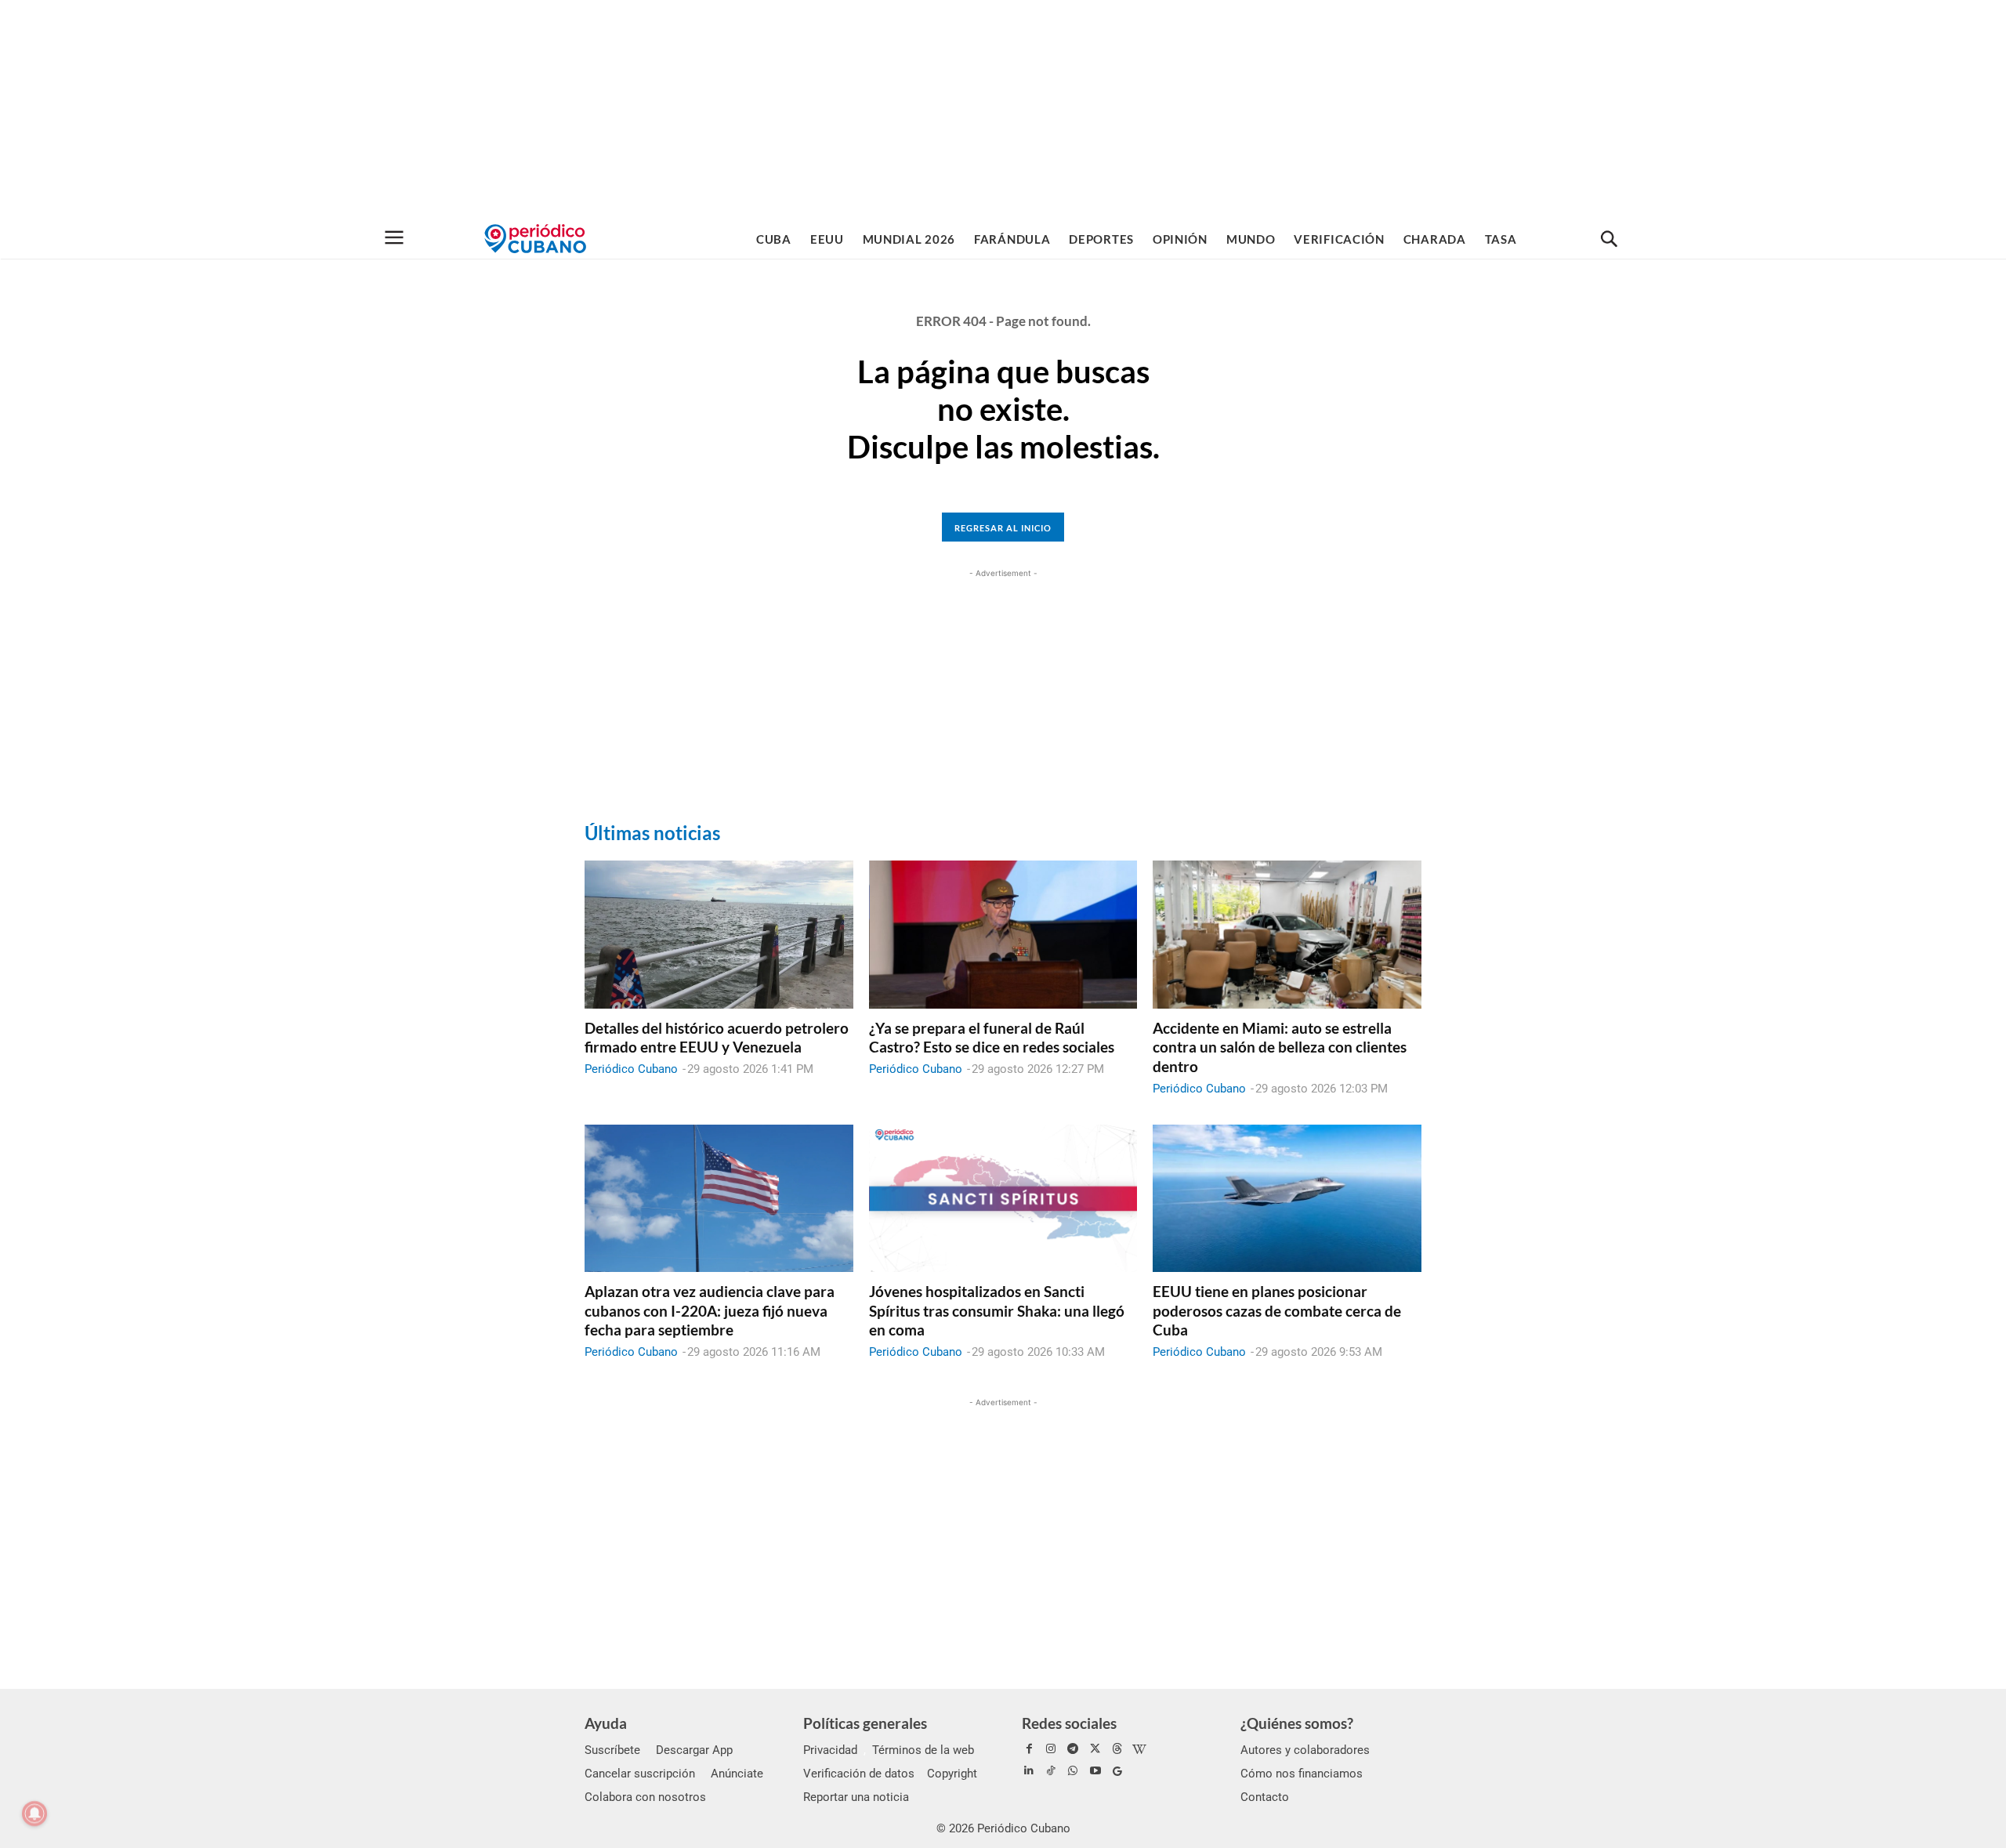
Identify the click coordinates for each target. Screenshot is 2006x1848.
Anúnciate (737, 1774)
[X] (1095, 1749)
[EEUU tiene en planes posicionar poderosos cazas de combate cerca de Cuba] (1287, 1198)
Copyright (952, 1774)
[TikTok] (1051, 1771)
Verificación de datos (859, 1774)
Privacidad (830, 1750)
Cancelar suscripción (640, 1774)
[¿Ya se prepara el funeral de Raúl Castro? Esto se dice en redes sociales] (1003, 934)
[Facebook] (1029, 1749)
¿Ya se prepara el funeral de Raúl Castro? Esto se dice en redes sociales (992, 1038)
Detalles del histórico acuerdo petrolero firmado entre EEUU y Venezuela (717, 1038)
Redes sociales (1069, 1723)
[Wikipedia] (1139, 1749)
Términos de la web (923, 1750)
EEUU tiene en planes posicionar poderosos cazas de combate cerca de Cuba (1277, 1310)
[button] (1609, 240)
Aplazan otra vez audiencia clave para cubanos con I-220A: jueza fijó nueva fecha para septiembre (710, 1310)
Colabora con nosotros (645, 1797)
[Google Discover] (1117, 1771)
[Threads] (1117, 1749)
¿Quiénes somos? (1297, 1723)
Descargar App (694, 1750)
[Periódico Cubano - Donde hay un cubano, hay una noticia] (535, 239)
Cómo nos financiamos (1302, 1774)
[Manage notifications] (34, 1814)
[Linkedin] (1029, 1771)
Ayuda (606, 1723)
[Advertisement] (1003, 110)
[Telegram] (1073, 1749)
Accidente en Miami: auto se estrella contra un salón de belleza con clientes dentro (1280, 1047)
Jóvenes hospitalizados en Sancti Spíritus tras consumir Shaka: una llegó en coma (997, 1310)
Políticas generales (865, 1723)
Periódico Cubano (631, 1069)
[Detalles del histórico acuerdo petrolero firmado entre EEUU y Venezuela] (719, 934)
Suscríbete (612, 1750)
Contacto (1265, 1797)
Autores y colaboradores (1305, 1750)
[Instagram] (1051, 1749)
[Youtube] (1095, 1771)
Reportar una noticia (856, 1797)
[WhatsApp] (1073, 1771)
